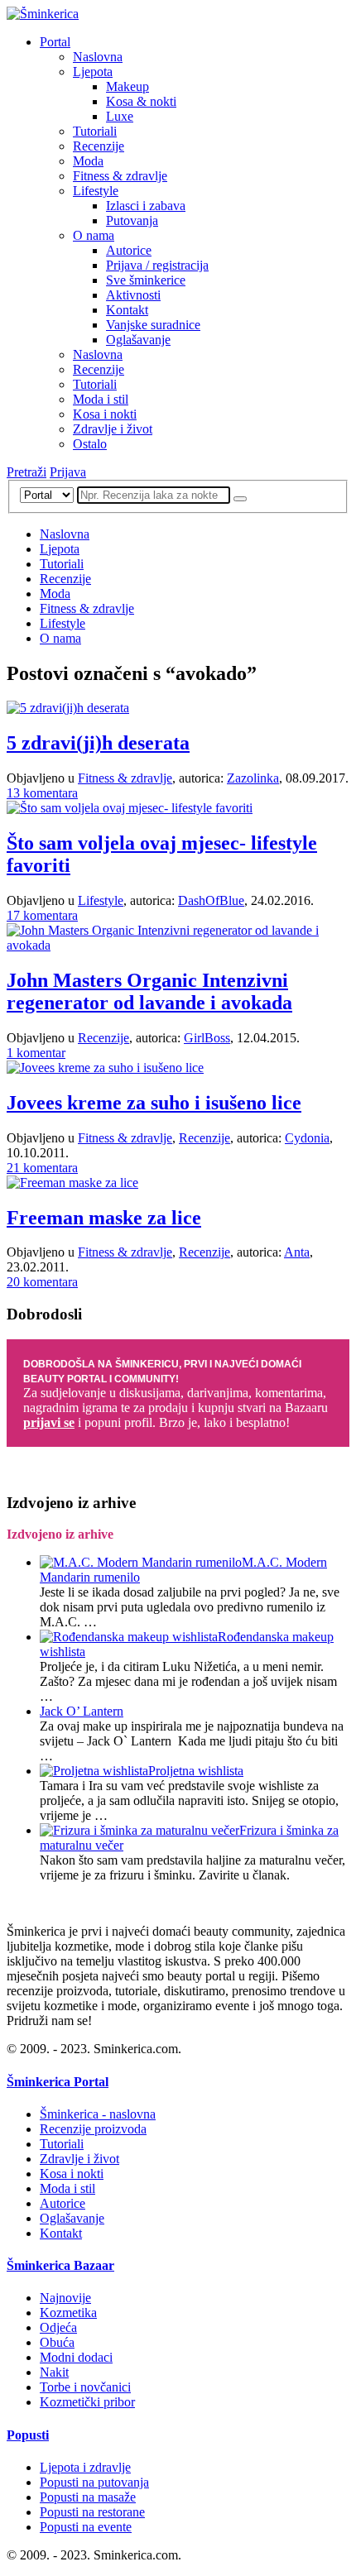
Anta (297, 1252)
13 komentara (42, 793)
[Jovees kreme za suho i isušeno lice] (105, 1068)
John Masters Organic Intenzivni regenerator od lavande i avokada (149, 991)
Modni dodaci (76, 2357)
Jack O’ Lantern (82, 1711)
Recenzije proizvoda (93, 2129)
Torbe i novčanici (85, 2387)
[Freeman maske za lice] (72, 1183)
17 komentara (42, 915)
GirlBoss (207, 1038)
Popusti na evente (86, 2527)
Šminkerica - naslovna (98, 2114)
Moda (88, 161)
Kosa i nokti (105, 414)
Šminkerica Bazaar (60, 2265)
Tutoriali (95, 131)
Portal (55, 42)
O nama (94, 235)
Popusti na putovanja (94, 2482)
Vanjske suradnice (153, 325)
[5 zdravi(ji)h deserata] (68, 708)
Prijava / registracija (157, 265)
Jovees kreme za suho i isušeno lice (154, 1103)
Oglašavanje (138, 340)
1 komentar (36, 1053)
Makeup (127, 86)
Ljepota (93, 72)
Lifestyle (96, 191)
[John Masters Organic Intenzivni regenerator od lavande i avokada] (178, 945)
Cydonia (307, 1138)
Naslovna (98, 57)
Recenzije (99, 146)
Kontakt (127, 310)
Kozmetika (68, 2313)
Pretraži (26, 472)
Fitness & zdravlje (120, 176)
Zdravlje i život (113, 429)
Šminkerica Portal (58, 2082)
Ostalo (90, 444)
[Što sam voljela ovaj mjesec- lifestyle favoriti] (130, 808)
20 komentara (42, 1282)
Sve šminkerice (146, 280)
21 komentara (42, 1168)
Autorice (129, 250)
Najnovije (65, 2298)
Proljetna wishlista (196, 1771)
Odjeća (58, 2327)
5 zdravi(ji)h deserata (98, 743)
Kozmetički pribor (87, 2402)
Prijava (68, 472)
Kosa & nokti (141, 101)
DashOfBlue (211, 900)
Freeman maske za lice (104, 1218)
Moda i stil (101, 399)
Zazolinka (253, 778)
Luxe (120, 116)
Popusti (28, 2435)
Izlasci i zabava (146, 206)
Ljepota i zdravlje (85, 2467)
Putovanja (132, 220)
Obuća (57, 2342)
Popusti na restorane (92, 2512)
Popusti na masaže (88, 2497)
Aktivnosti (133, 295)
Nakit (54, 2372)
